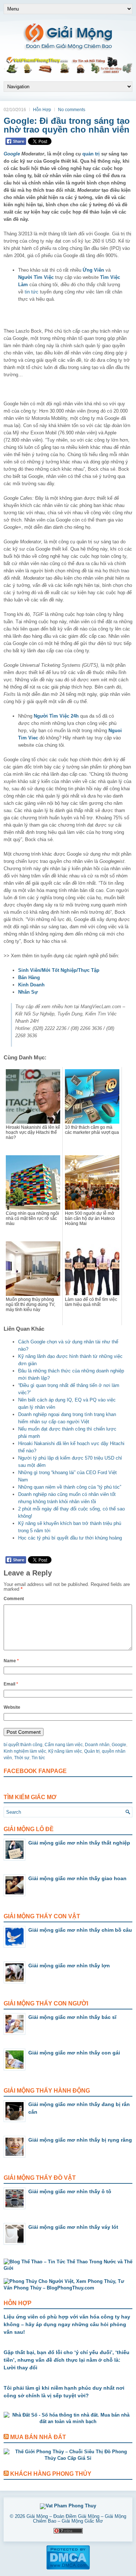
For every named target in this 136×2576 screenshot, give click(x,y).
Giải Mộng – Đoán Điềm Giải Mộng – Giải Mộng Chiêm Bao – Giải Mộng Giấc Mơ (76, 2519)
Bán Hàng (29, 977)
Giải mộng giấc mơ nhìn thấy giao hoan (77, 1878)
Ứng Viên (93, 270)
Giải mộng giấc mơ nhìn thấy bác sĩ (72, 2017)
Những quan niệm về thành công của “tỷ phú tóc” (70, 1487)
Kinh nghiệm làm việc (25, 1751)
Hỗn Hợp (42, 110)
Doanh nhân (97, 1745)
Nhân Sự (28, 992)
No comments (72, 110)
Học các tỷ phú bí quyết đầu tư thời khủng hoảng (70, 1538)
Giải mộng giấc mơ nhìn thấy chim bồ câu (80, 1930)
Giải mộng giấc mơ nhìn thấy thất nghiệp (79, 1843)
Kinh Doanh (31, 985)
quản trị (91, 154)
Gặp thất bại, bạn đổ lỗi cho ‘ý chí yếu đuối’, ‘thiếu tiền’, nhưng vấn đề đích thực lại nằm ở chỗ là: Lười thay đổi (67, 2360)
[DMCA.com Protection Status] (68, 2568)
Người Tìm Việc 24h (56, 716)
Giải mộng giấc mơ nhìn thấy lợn (69, 1966)
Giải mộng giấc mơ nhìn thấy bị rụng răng (80, 2140)
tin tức (32, 292)
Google (12, 154)
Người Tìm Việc (36, 277)
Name (11, 1661)
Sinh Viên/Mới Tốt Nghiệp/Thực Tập (59, 970)
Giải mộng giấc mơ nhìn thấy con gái (74, 2053)
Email (11, 1684)
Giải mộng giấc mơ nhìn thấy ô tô (70, 2191)
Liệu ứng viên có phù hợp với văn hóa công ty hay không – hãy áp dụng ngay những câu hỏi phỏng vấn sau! (67, 2324)
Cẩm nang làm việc (64, 1745)
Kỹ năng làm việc (65, 1751)
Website (12, 1707)
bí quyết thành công (23, 1745)
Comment (14, 1599)
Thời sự (22, 1758)
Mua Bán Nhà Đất (38, 2437)
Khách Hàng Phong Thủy (51, 2474)
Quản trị (92, 1751)
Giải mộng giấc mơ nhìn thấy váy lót (73, 2227)
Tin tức (38, 1758)
